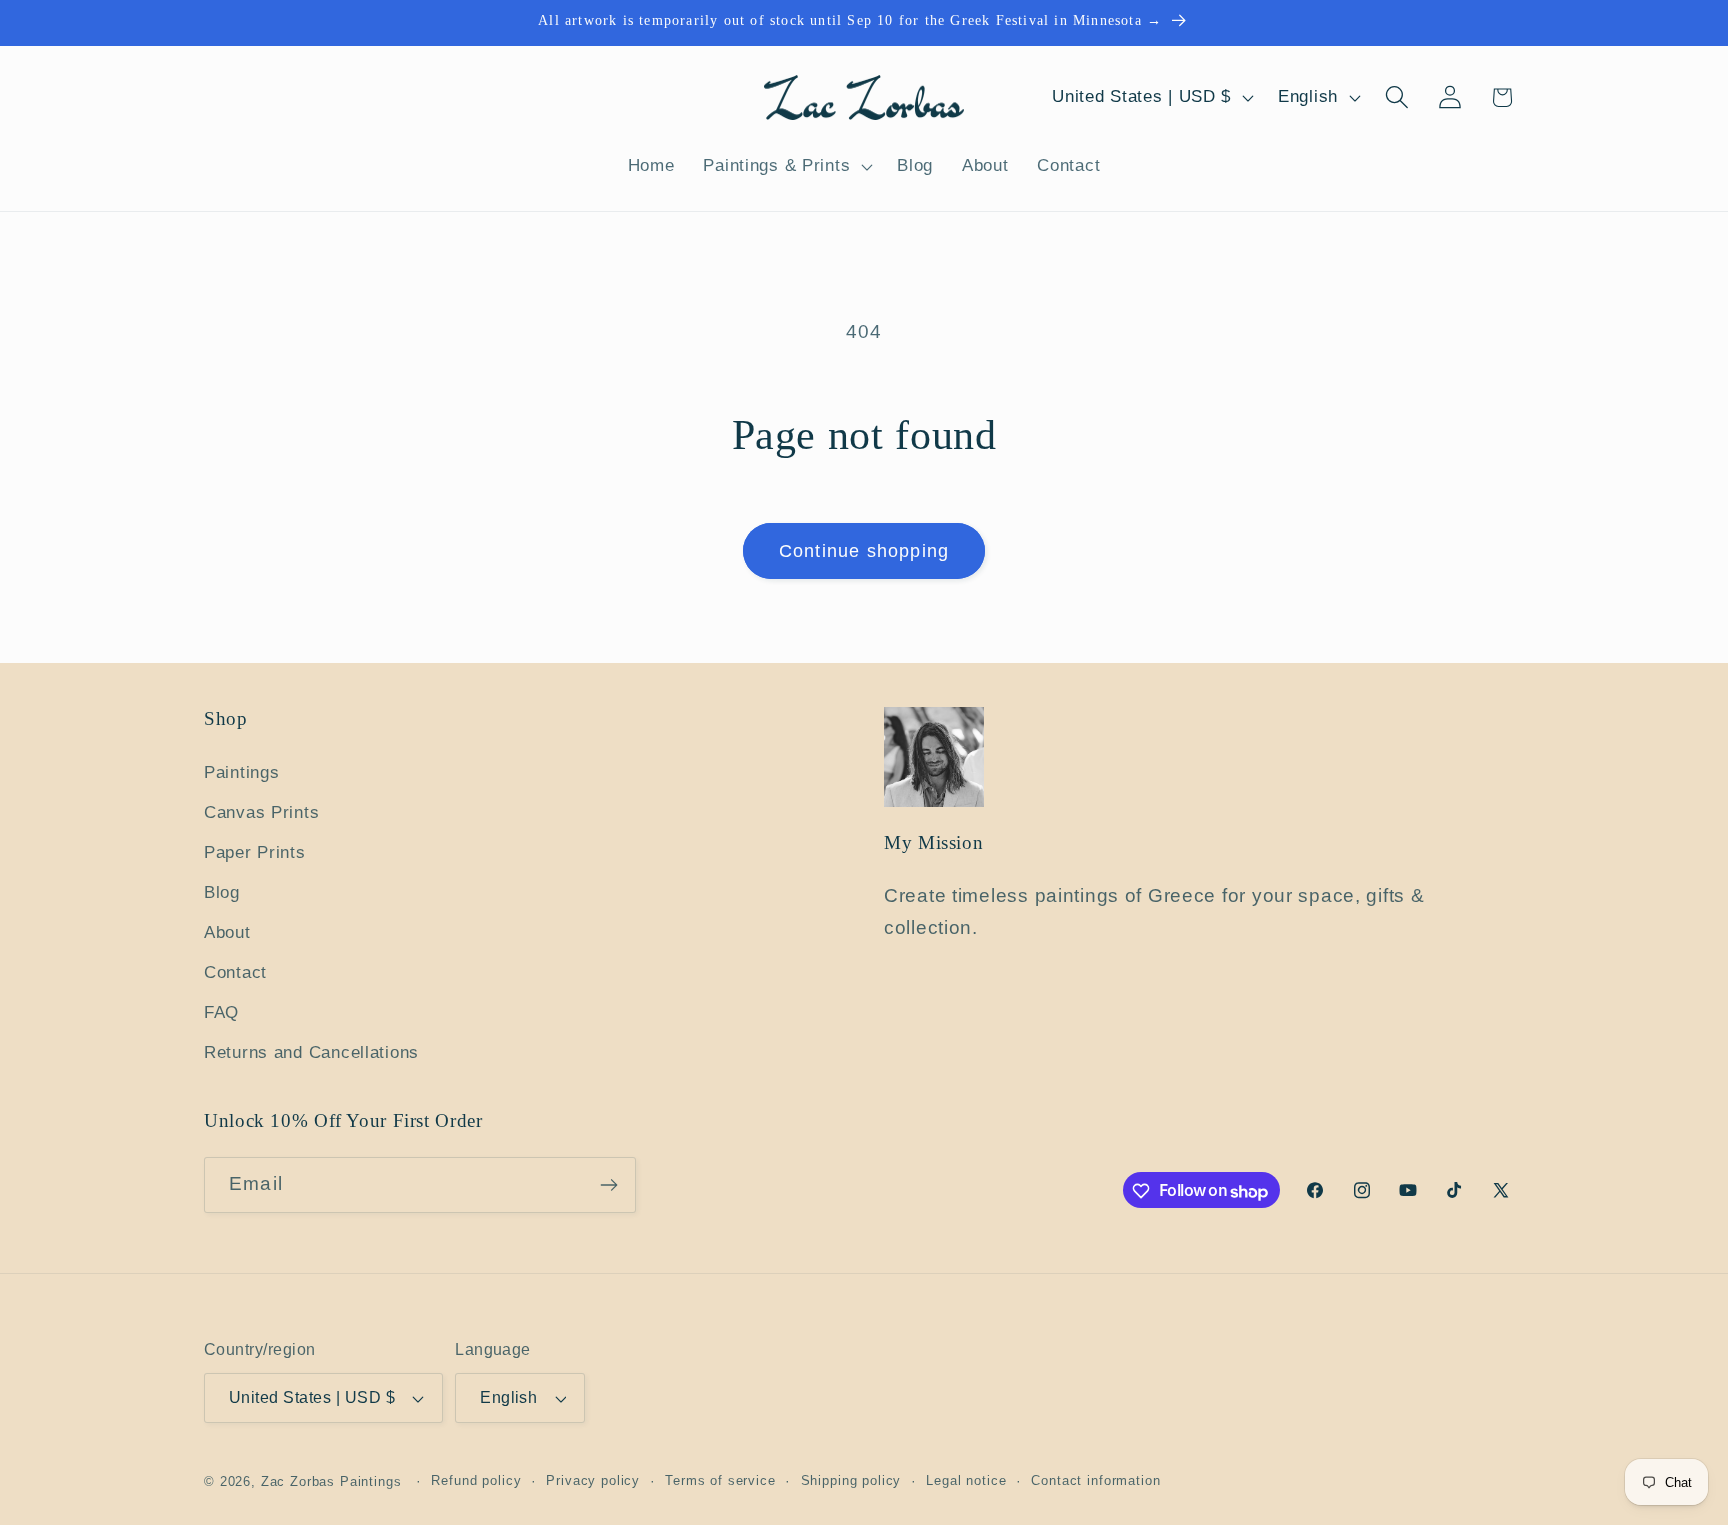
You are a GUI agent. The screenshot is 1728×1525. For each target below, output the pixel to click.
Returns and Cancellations (311, 1052)
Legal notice (966, 1480)
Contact (235, 972)
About (227, 932)
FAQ (221, 1012)
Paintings (241, 772)
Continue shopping (864, 551)
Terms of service (720, 1480)
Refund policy (476, 1480)
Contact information (1095, 1480)
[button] (786, 167)
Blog (222, 892)
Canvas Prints (261, 812)
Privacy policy (593, 1480)
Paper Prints (255, 852)
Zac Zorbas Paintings (331, 1481)
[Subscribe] (608, 1185)
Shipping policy (851, 1480)
